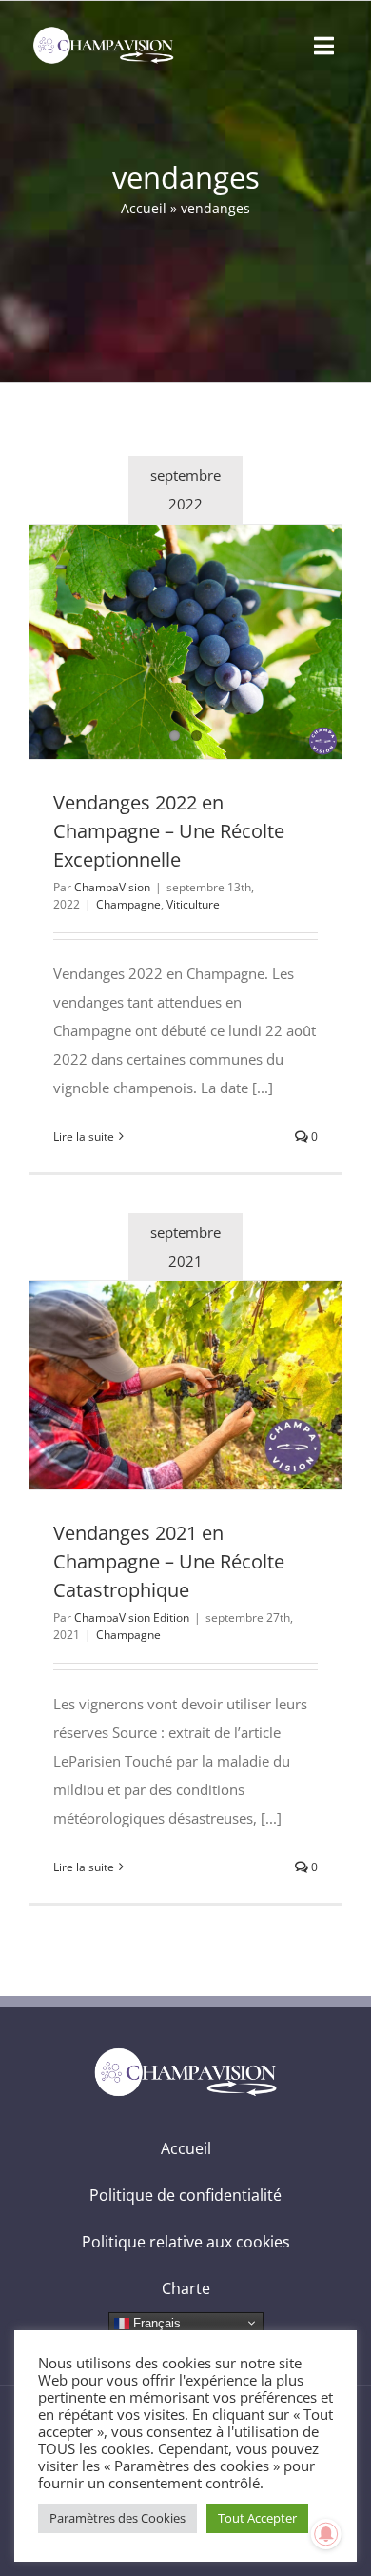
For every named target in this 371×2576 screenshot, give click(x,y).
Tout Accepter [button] (257, 2518)
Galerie (221, 642)
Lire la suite (84, 1137)
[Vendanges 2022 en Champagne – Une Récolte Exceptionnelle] (185, 642)
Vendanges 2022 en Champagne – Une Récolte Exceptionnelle (151, 642)
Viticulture (193, 904)
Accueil (144, 208)
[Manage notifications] (326, 2534)
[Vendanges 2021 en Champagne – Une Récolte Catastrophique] (185, 1385)
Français (155, 2322)
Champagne (128, 904)
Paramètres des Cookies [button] (117, 2518)
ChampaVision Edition (132, 1617)
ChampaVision (112, 887)
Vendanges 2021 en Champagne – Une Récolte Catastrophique (151, 1386)
